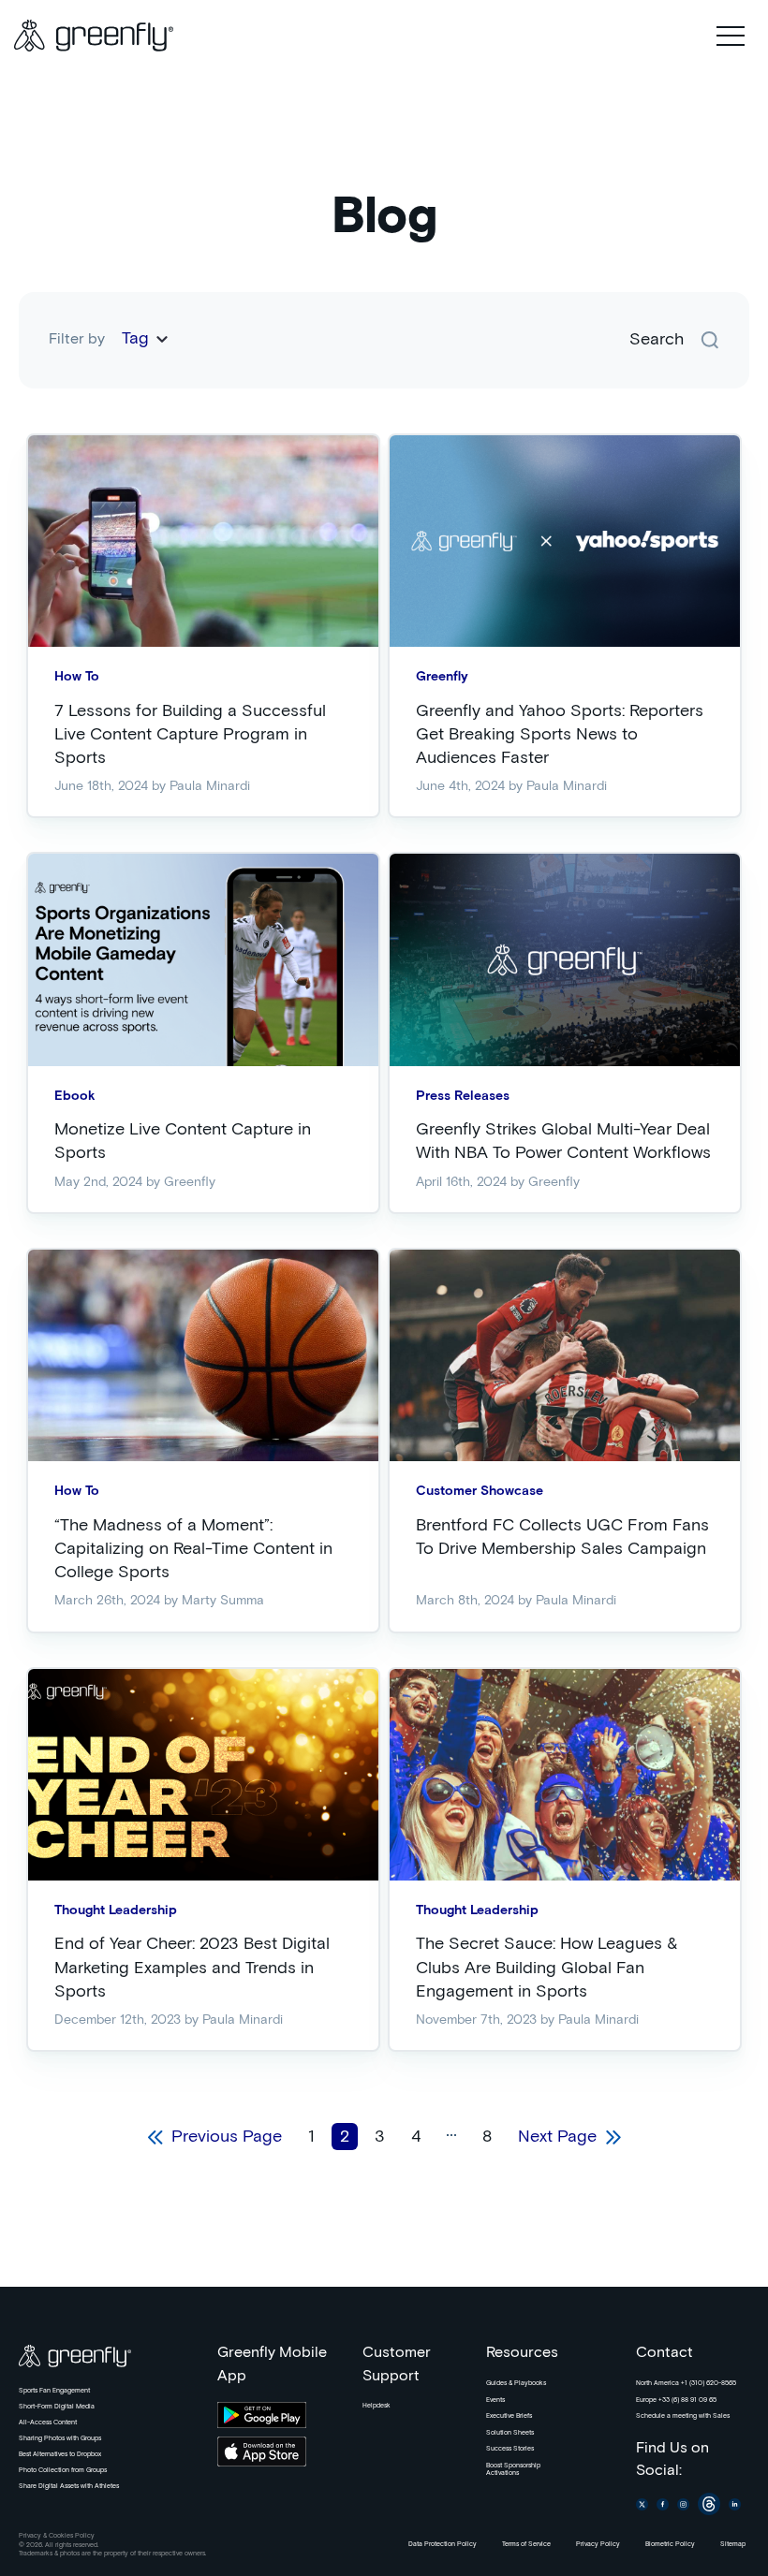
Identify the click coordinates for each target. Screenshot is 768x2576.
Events (495, 2400)
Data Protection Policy (443, 2544)
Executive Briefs (509, 2416)
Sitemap (733, 2544)
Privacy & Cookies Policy (57, 2536)
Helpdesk (377, 2406)
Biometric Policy (670, 2544)
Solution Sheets (510, 2433)
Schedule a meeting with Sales (683, 2416)
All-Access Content (48, 2422)
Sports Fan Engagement (54, 2391)
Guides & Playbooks (516, 2383)
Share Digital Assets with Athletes (69, 2486)
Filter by (77, 339)
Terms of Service (526, 2544)
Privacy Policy (598, 2544)
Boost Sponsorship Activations (513, 2469)
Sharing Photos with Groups (60, 2438)
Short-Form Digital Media (57, 2407)
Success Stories (510, 2449)
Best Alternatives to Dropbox (60, 2454)
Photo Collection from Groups (63, 2470)
